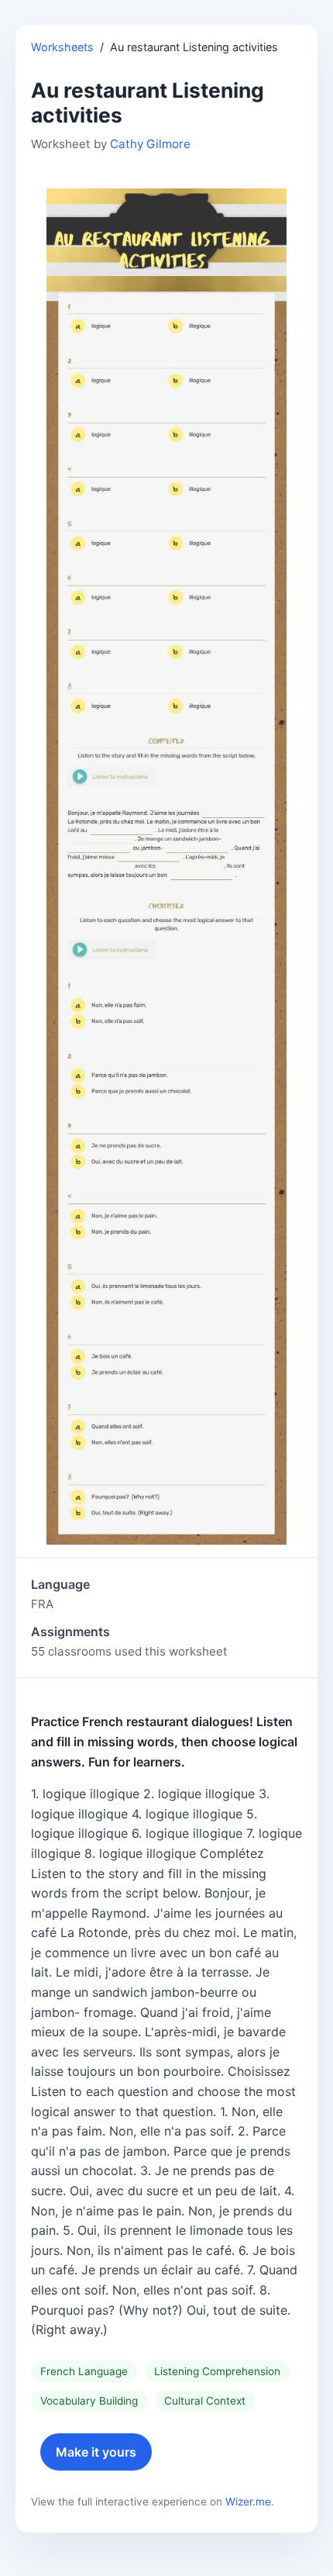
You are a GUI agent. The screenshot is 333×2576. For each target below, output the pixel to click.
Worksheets (62, 47)
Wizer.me (248, 2502)
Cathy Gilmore (150, 144)
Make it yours (96, 2452)
